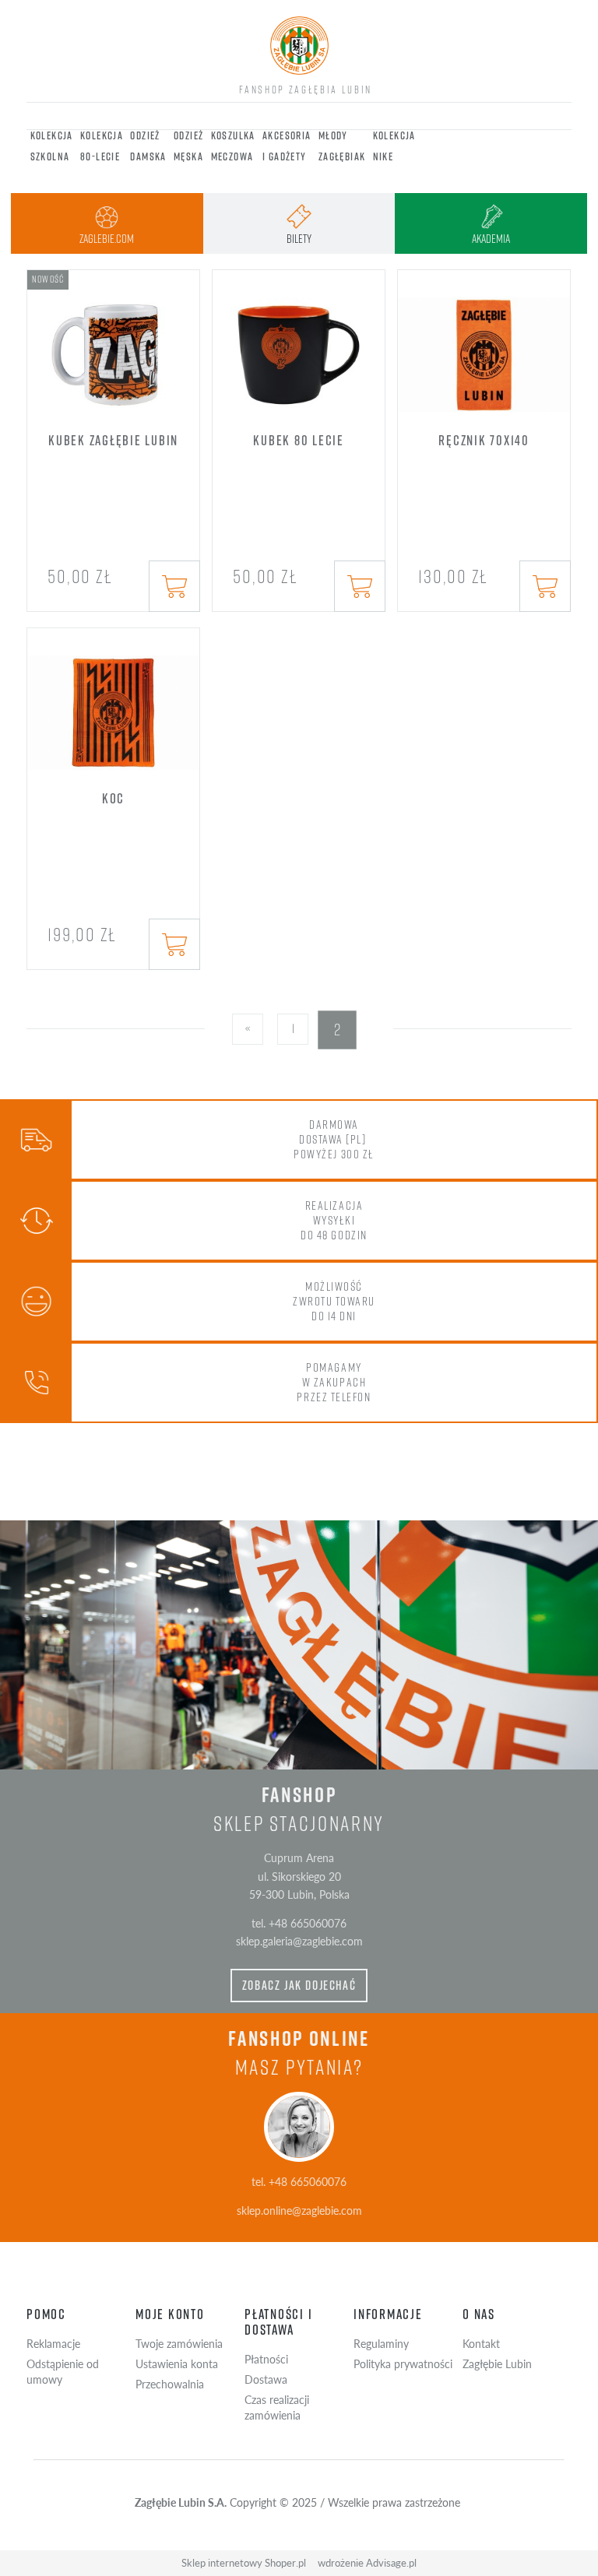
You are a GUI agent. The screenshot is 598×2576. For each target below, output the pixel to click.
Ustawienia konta (177, 2363)
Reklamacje (53, 2343)
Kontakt (481, 2343)
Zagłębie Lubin (497, 2363)
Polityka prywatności (403, 2363)
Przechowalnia (170, 2384)
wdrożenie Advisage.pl (367, 2563)
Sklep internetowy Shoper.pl (244, 2563)
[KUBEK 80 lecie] (299, 344)
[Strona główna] (299, 46)
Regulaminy (381, 2343)
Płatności (266, 2359)
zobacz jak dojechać (299, 1985)
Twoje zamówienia (179, 2343)
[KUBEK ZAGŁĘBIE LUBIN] (113, 344)
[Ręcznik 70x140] (484, 344)
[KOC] (113, 702)
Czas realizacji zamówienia (277, 2407)
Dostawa (266, 2379)
